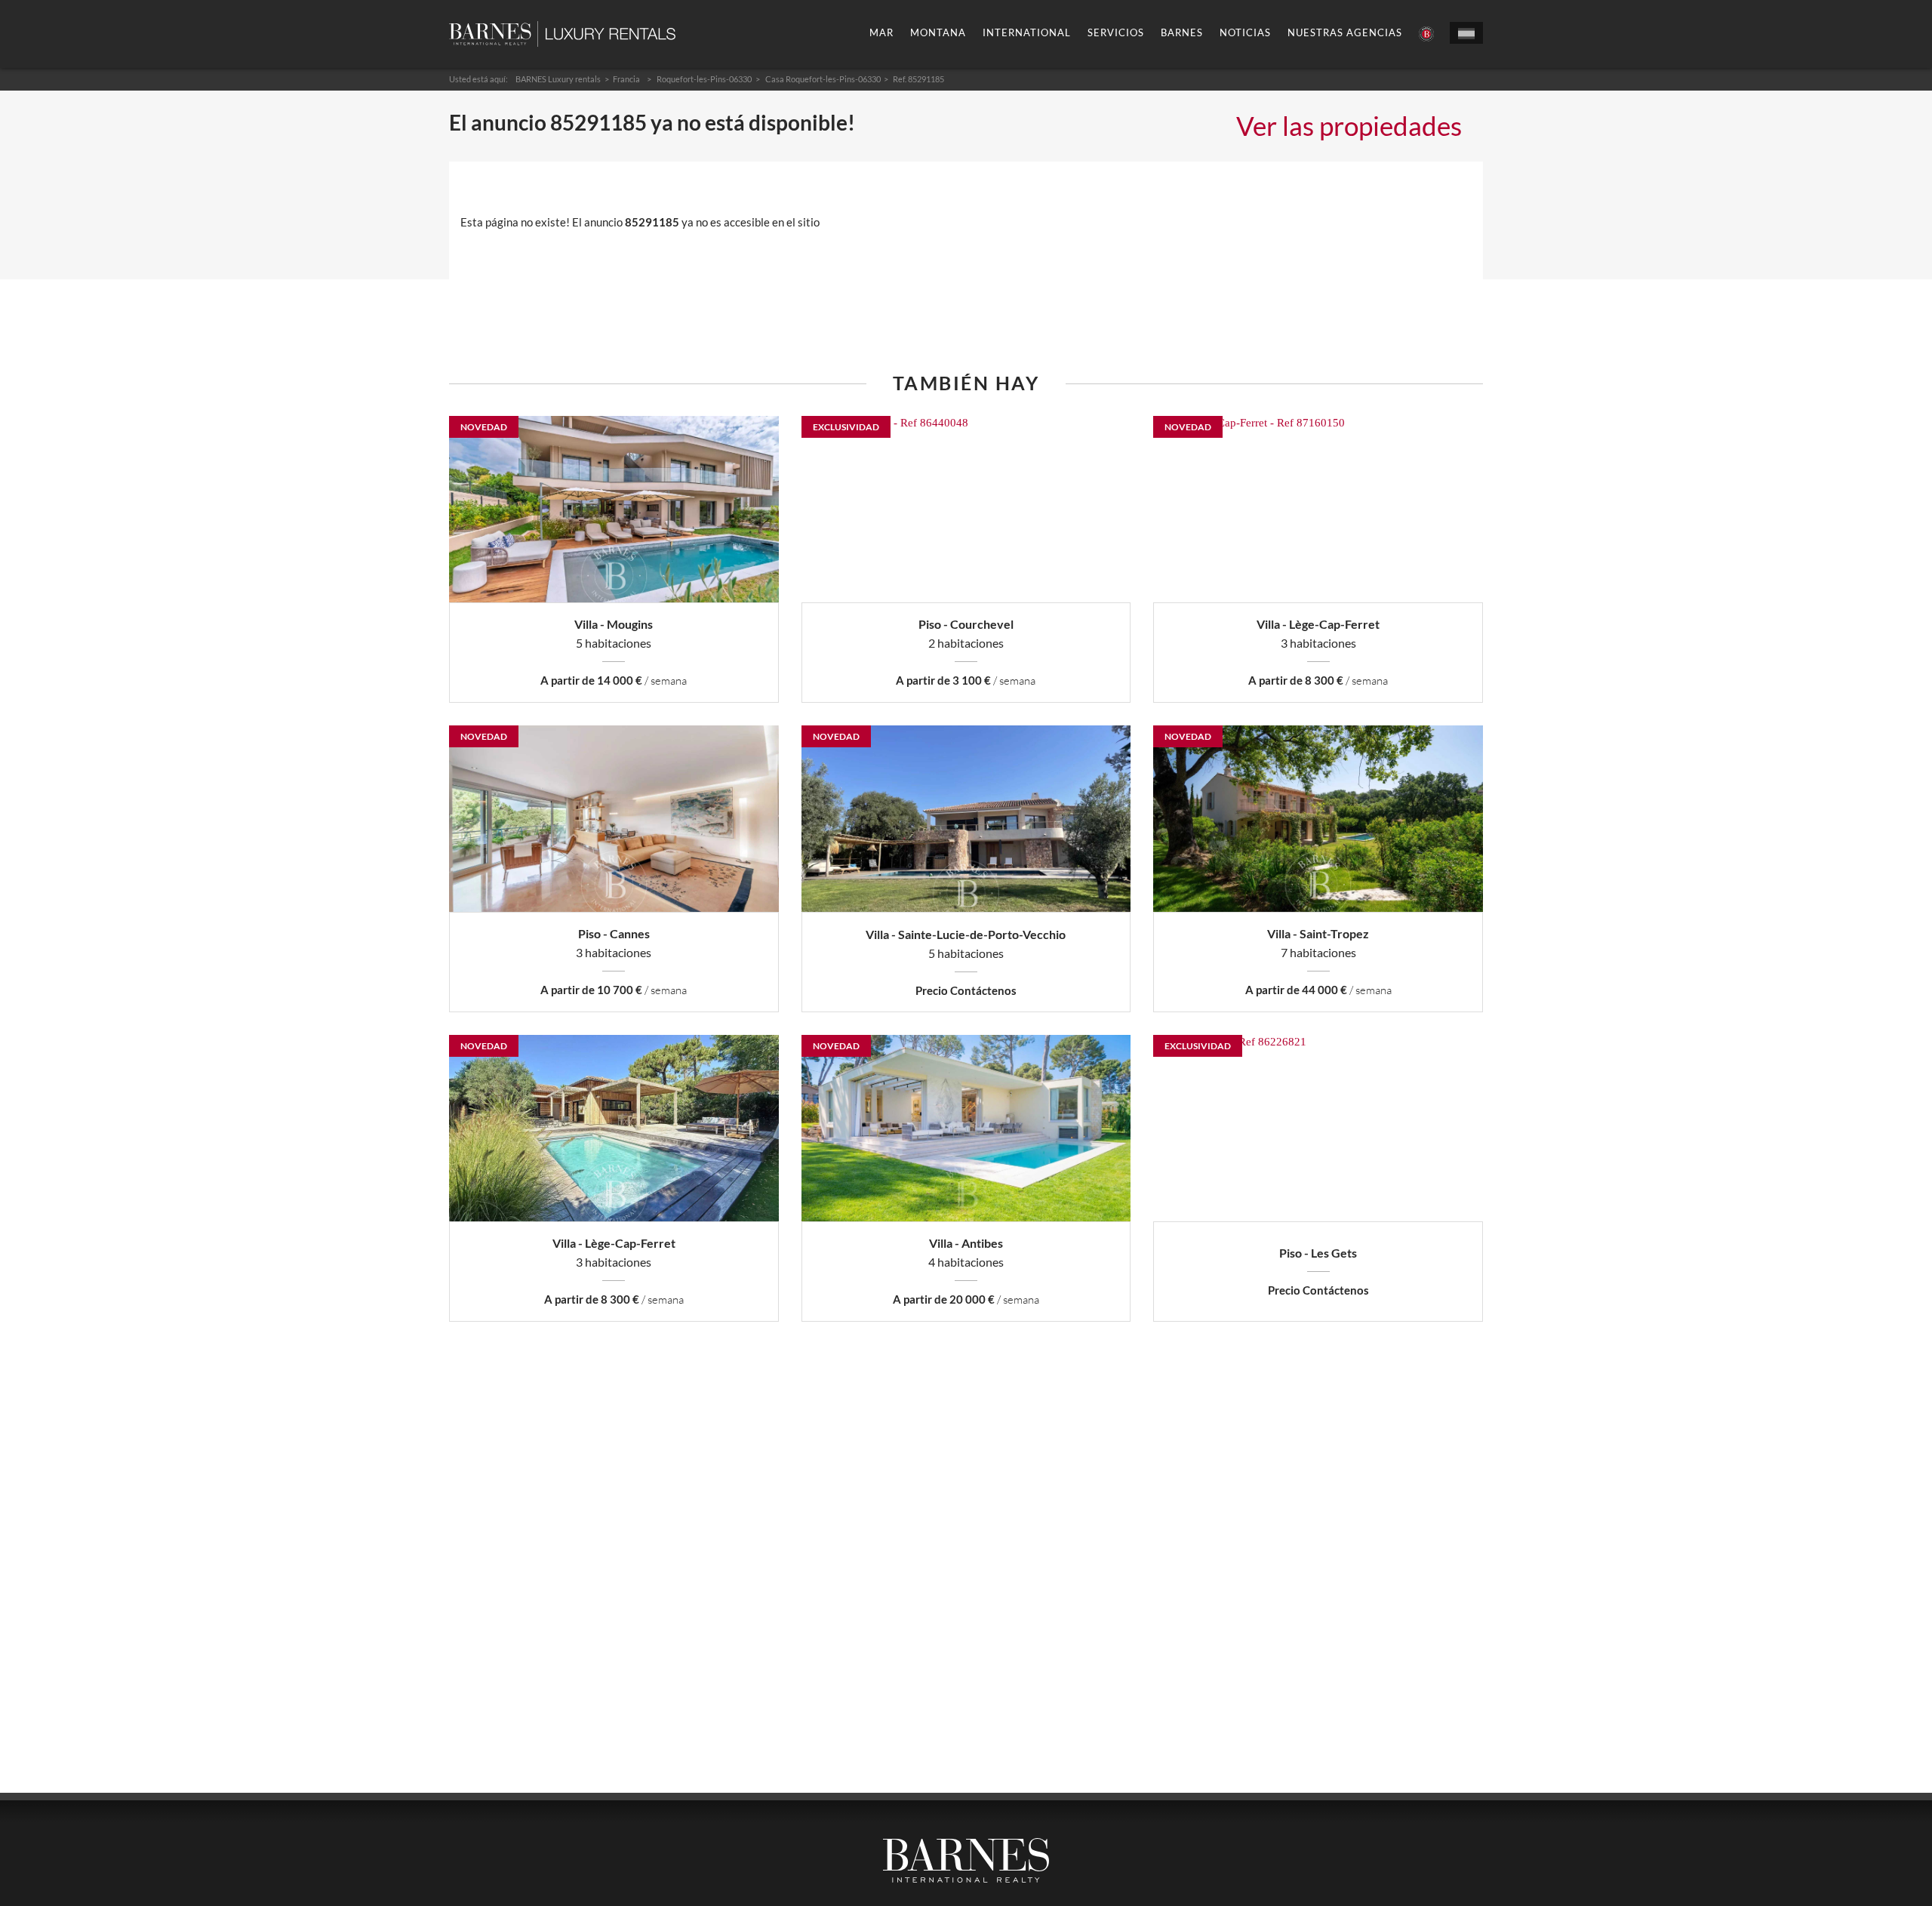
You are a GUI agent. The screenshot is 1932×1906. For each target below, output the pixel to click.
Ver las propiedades (1349, 125)
